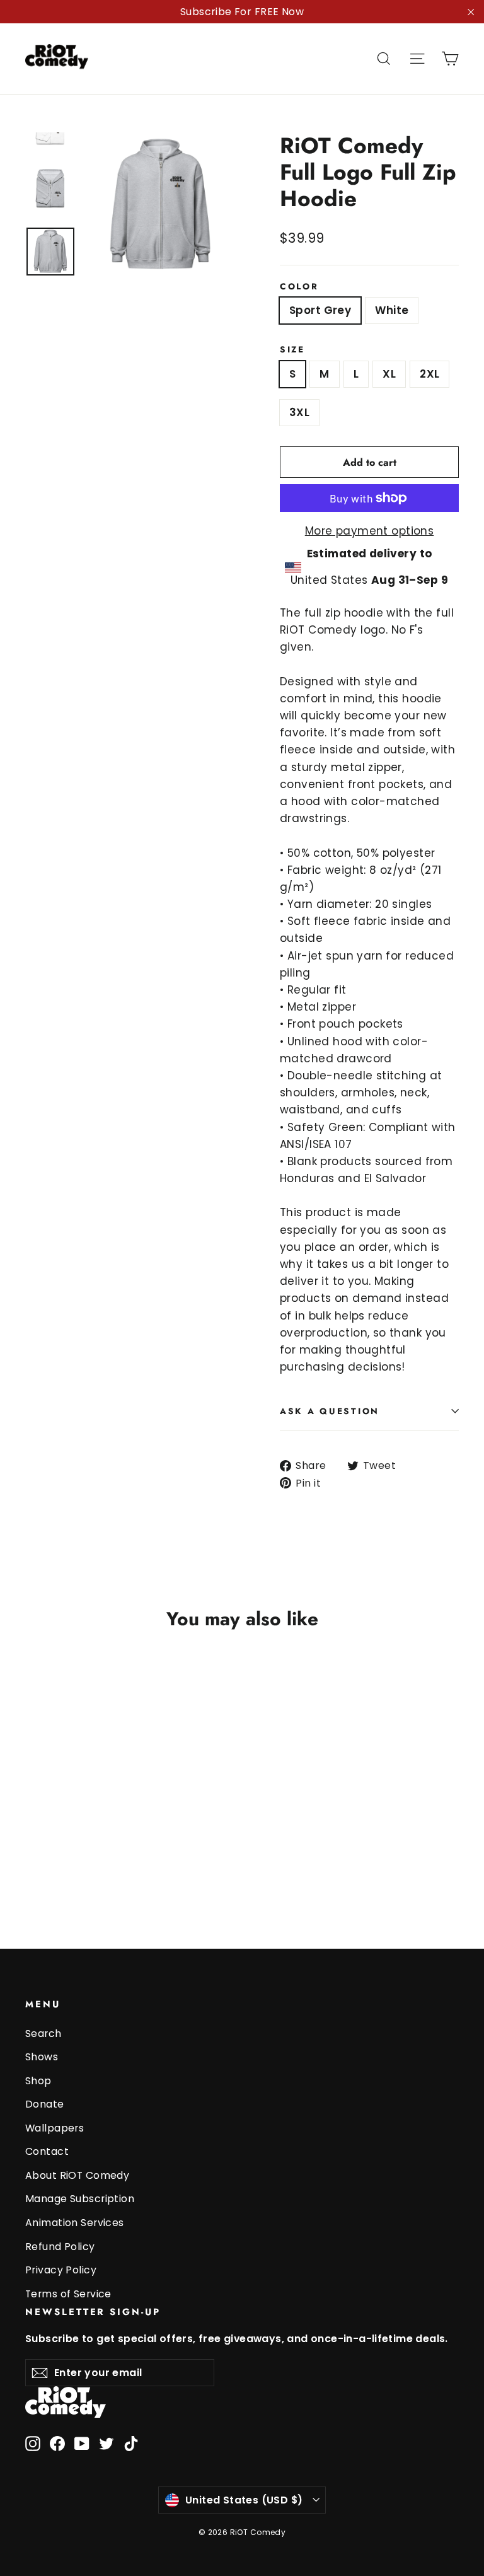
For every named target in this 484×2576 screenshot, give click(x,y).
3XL (299, 412)
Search (43, 2034)
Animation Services (75, 2223)
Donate (45, 2104)
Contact (47, 2151)
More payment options (370, 531)
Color (299, 286)
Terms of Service (68, 2294)
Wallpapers (55, 2128)
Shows (42, 2057)
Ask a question (330, 1411)
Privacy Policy (61, 2270)
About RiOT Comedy (77, 2175)
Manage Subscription (80, 2199)
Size (292, 349)
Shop (38, 2081)
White (392, 310)
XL (389, 374)
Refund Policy (60, 2247)
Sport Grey (320, 310)
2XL (429, 374)
